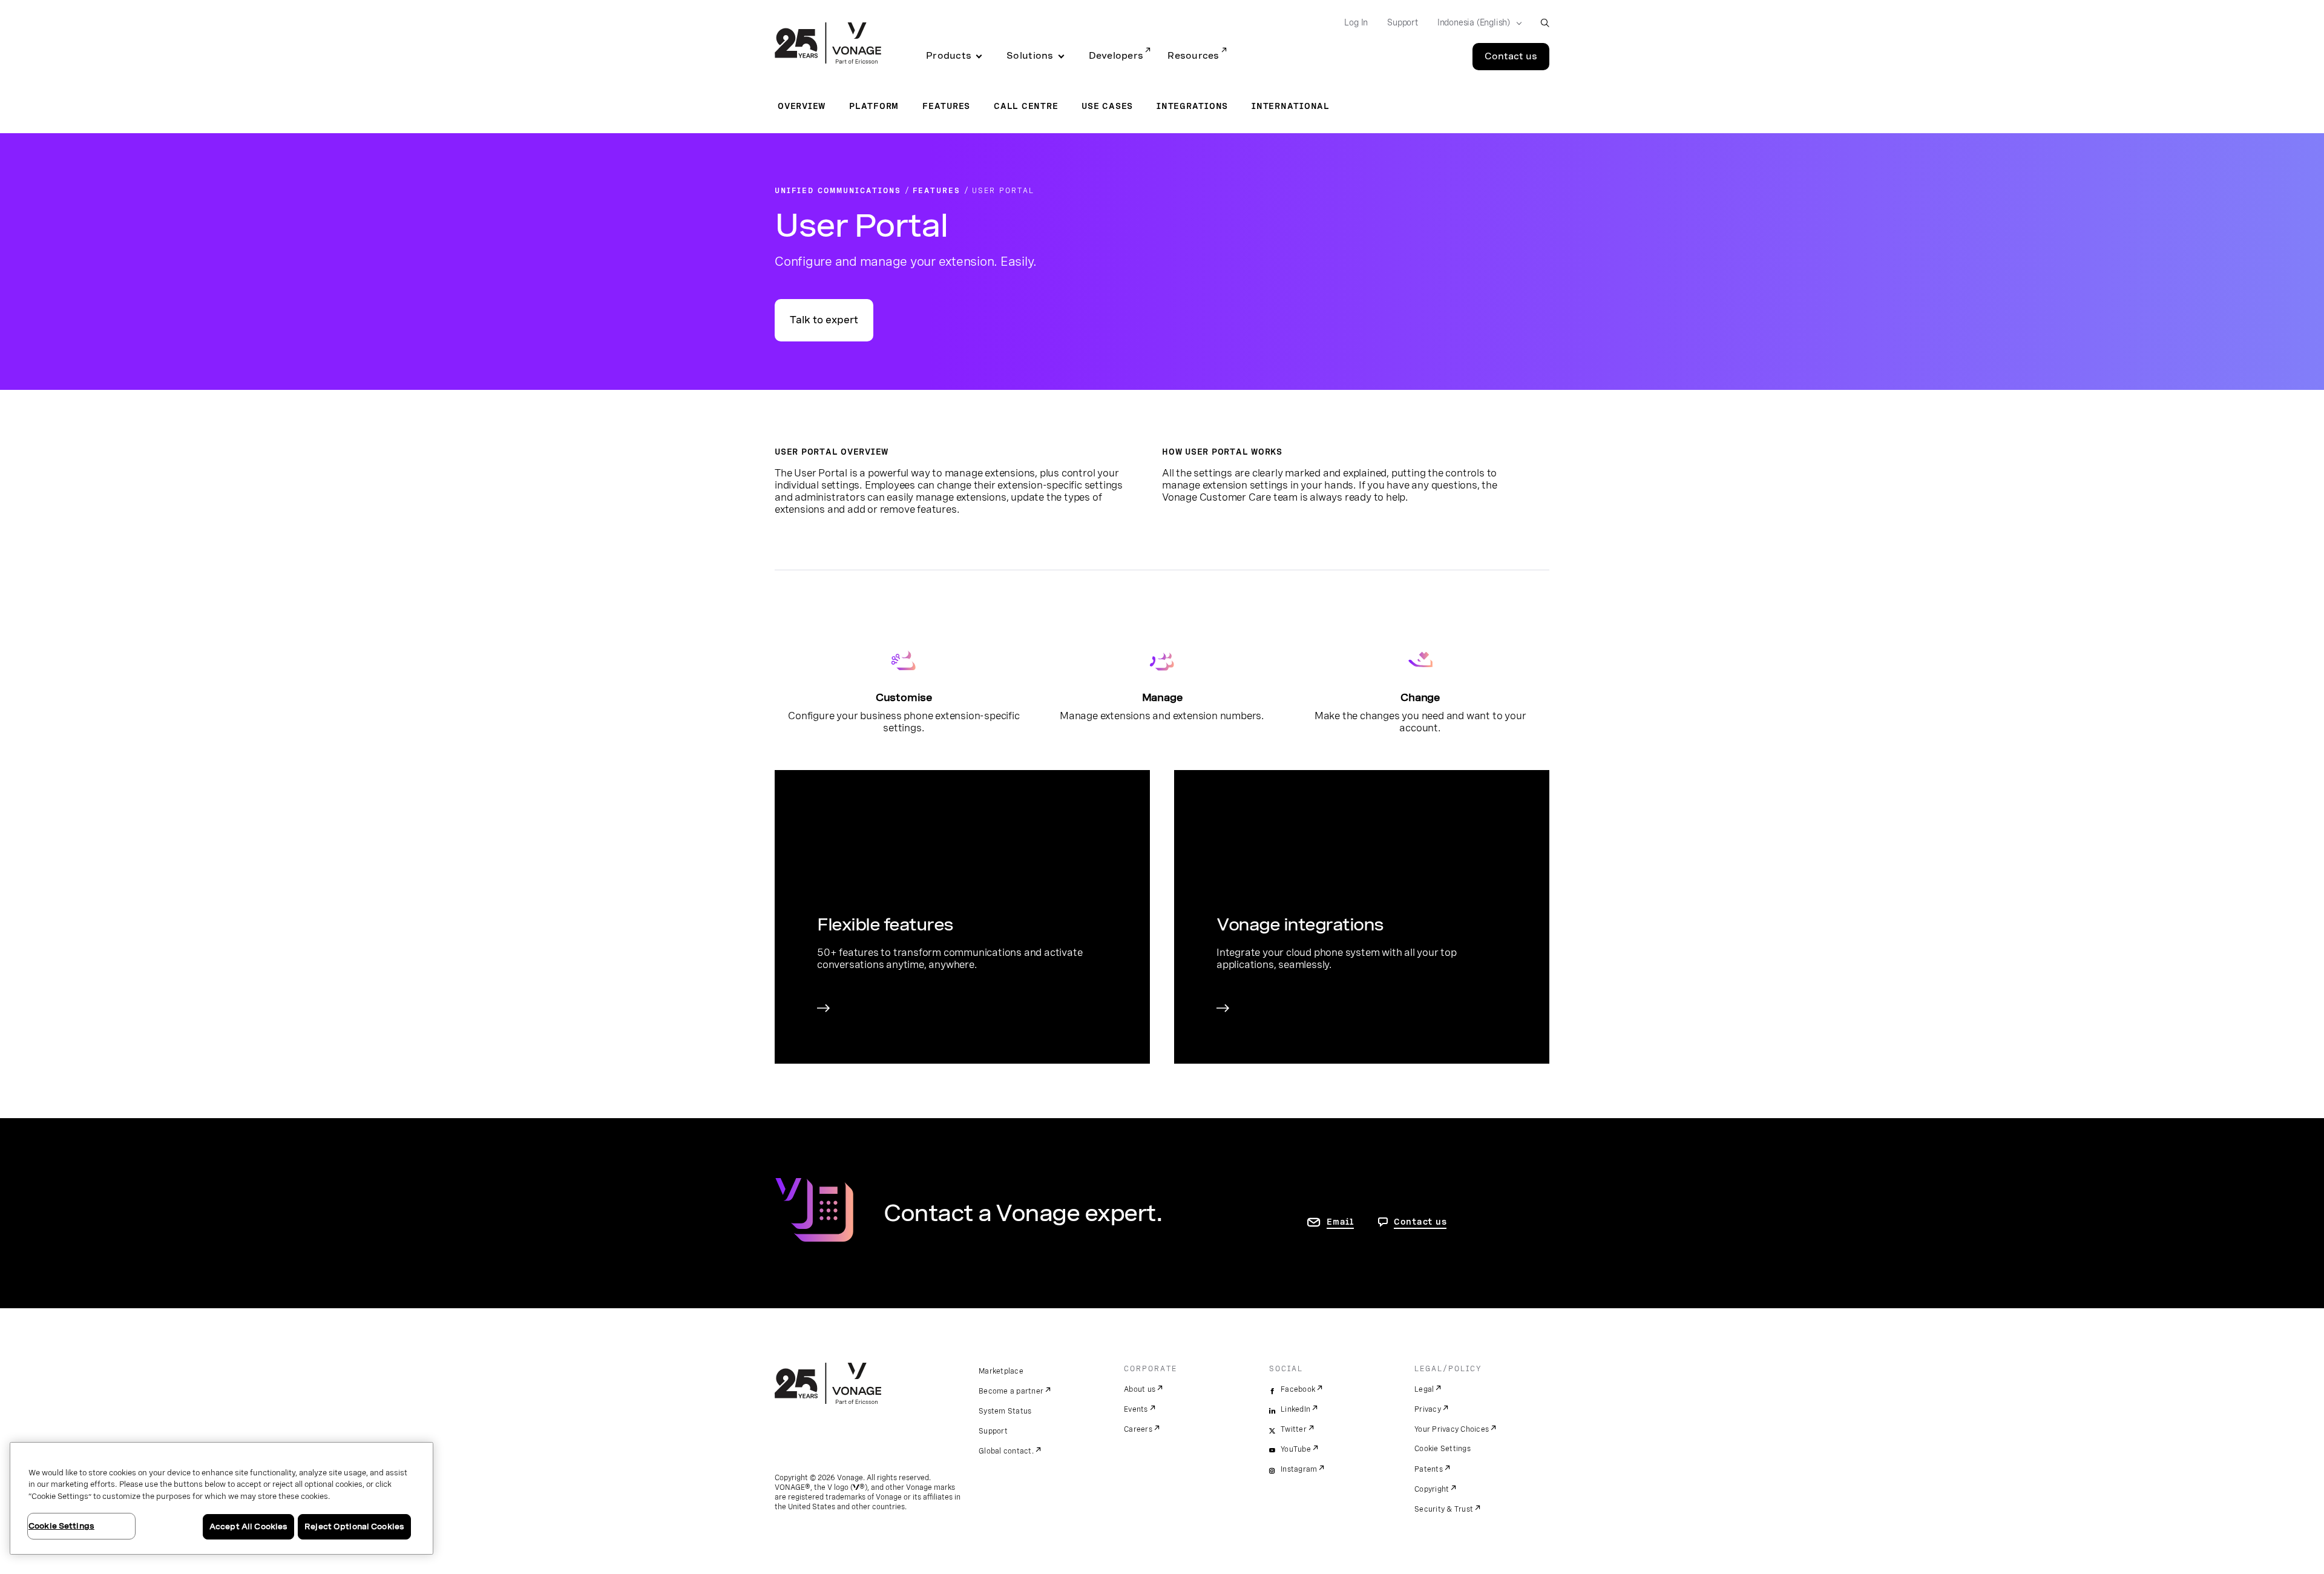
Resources (1193, 56)
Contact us (1511, 56)
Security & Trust (1444, 1509)
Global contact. (1006, 1451)
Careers (1138, 1429)
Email (1340, 1222)
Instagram (1299, 1469)
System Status (1005, 1411)
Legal (1424, 1389)
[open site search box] (1545, 23)
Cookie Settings (1443, 1449)
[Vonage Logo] (828, 44)
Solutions (1030, 56)
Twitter (1294, 1429)
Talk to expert (824, 320)
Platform (874, 106)
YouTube (1296, 1449)
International (1291, 106)
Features (946, 106)
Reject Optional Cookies (354, 1526)
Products (949, 56)
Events (1136, 1409)
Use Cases (1107, 106)
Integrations (1192, 106)
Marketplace (1001, 1371)
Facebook (1298, 1389)
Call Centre (1026, 106)
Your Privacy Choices (1452, 1429)
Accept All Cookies (248, 1526)
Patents (1429, 1469)
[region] (222, 1498)
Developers (1116, 56)
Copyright (1432, 1489)
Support (1403, 22)
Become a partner (1011, 1391)
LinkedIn (1295, 1409)
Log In (1356, 22)
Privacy (1428, 1409)
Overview (802, 106)
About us (1140, 1389)
